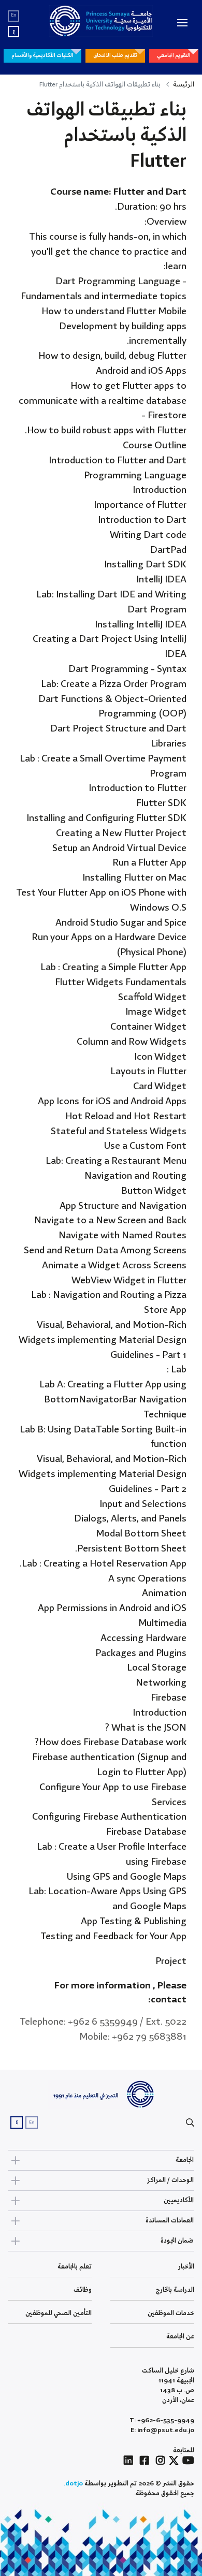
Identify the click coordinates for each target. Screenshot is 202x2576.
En (14, 15)
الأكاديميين (179, 2200)
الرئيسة (184, 85)
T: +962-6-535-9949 (162, 2420)
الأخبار (186, 2267)
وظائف (83, 2290)
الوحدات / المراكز (170, 2180)
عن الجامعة (180, 2337)
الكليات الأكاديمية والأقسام (42, 55)
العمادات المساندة (170, 2221)
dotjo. (73, 2484)
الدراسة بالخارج (175, 2290)
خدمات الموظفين (171, 2313)
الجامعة (185, 2160)
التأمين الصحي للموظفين (59, 2313)
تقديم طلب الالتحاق (115, 55)
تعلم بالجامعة (75, 2267)
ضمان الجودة (177, 2241)
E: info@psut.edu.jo (162, 2430)
